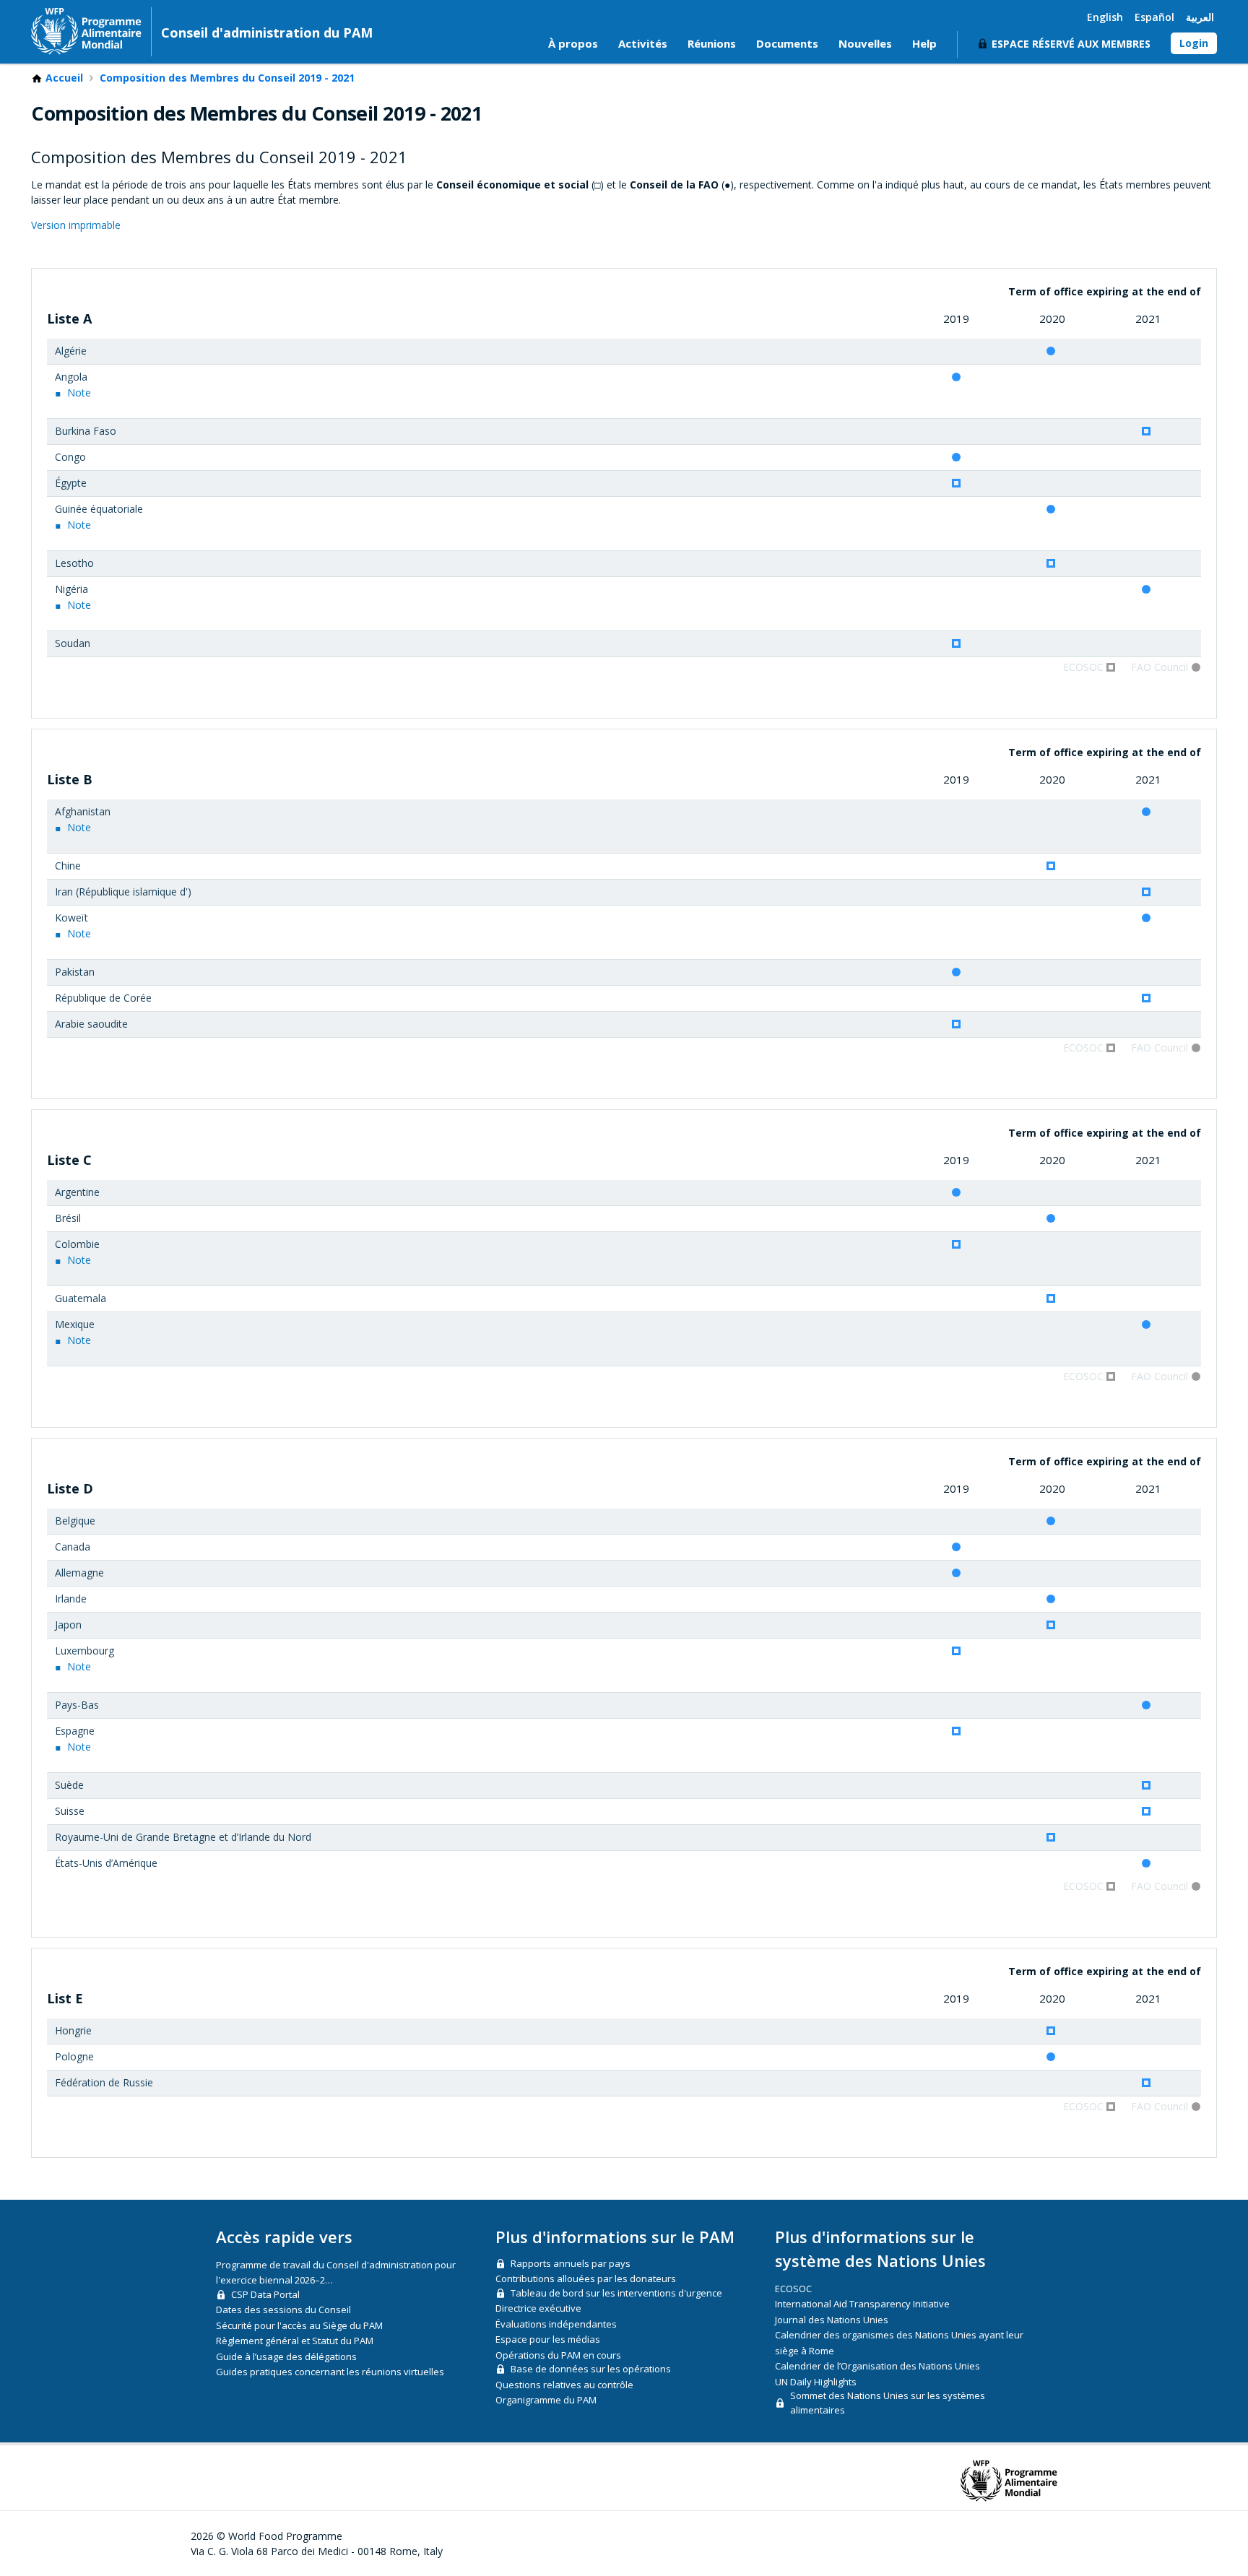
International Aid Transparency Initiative (862, 2304)
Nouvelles (865, 43)
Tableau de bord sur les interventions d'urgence (616, 2293)
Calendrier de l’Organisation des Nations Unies (877, 2366)
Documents (787, 43)
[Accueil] (86, 31)
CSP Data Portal (265, 2294)
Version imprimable (76, 225)
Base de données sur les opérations (591, 2369)
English (1105, 17)
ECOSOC (793, 2289)
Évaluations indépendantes (556, 2324)
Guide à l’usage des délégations (286, 2356)
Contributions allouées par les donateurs (586, 2278)
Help (924, 43)
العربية (1200, 17)
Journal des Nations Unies (832, 2320)
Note (79, 393)
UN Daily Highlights (816, 2382)
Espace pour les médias (548, 2339)
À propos (573, 43)
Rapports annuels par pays (571, 2263)
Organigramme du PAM (546, 2400)
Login (1194, 43)
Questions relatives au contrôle (564, 2385)
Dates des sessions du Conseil (283, 2310)
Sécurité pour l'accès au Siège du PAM (299, 2325)
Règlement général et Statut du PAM (295, 2341)
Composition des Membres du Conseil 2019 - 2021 (227, 78)
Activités (643, 43)
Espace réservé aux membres (1071, 44)
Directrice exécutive (538, 2308)
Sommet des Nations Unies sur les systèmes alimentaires (888, 2403)
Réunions (712, 43)
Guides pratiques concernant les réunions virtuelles (330, 2372)
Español (1154, 17)
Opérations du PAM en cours (558, 2355)
